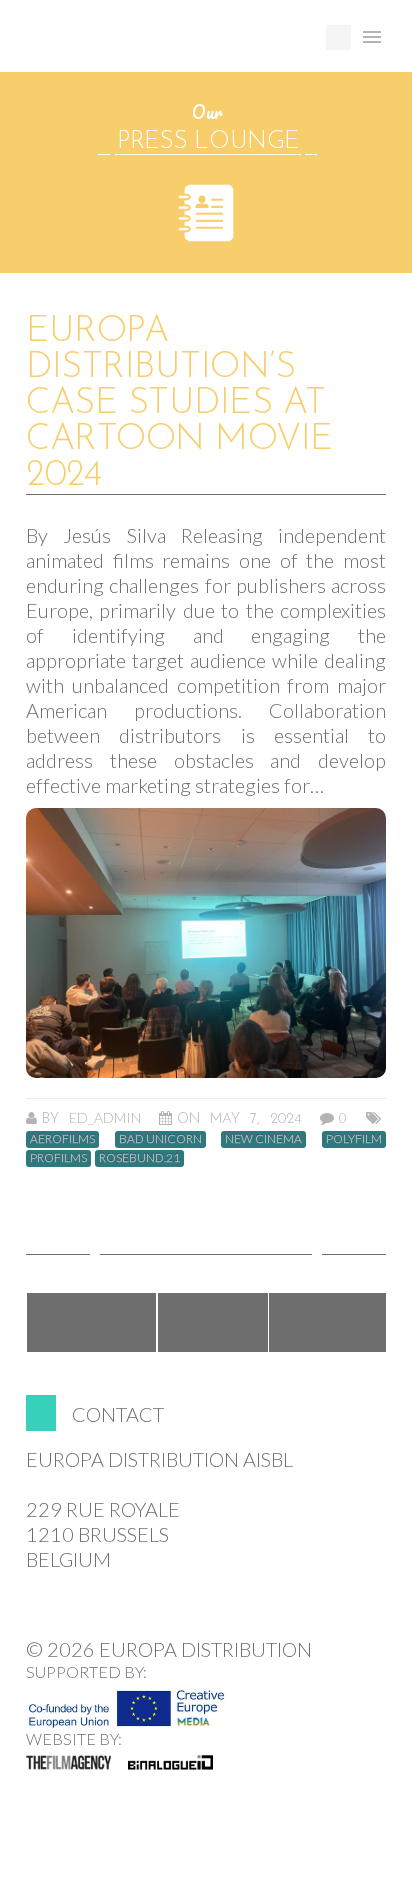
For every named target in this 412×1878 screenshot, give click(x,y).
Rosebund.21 (139, 1158)
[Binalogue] (170, 1762)
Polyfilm (354, 1139)
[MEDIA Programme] (126, 1703)
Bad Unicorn (160, 1139)
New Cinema (263, 1139)
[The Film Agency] (68, 1762)
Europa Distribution (121, 45)
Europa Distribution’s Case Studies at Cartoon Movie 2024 (179, 404)
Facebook (91, 1322)
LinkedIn (328, 1322)
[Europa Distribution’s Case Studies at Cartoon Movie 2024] (206, 943)
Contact (118, 1414)
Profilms (58, 1158)
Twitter (213, 1322)
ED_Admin (105, 1117)
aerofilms (62, 1139)
